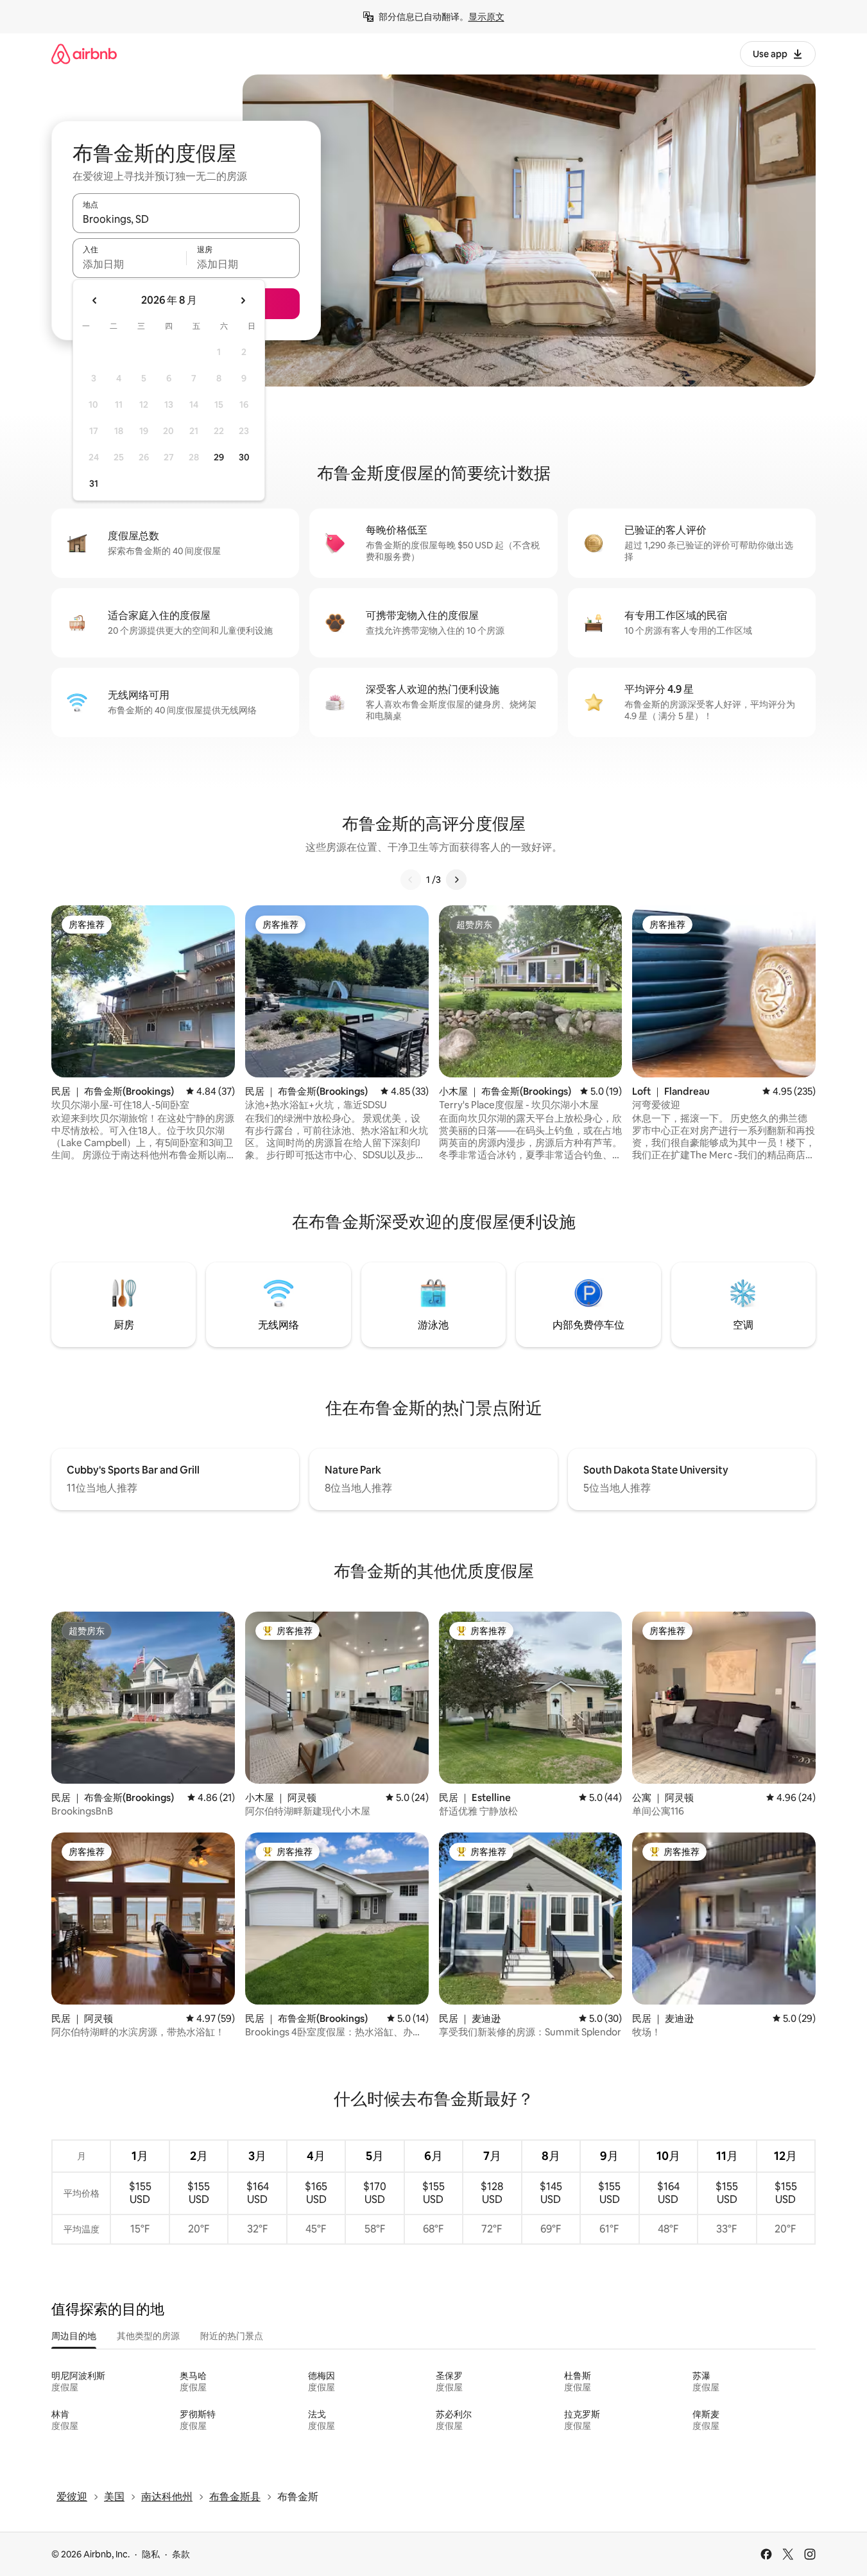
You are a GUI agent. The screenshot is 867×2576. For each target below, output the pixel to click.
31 (94, 483)
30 (244, 457)
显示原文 (486, 17)
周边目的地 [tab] (74, 2336)
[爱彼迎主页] (84, 54)
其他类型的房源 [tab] (148, 2336)
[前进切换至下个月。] (243, 300)
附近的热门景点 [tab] (232, 2336)
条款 (181, 2554)
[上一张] (411, 880)
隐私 (151, 2554)
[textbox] (129, 264)
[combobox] (186, 219)
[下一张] (456, 880)
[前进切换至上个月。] (95, 300)
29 (219, 457)
